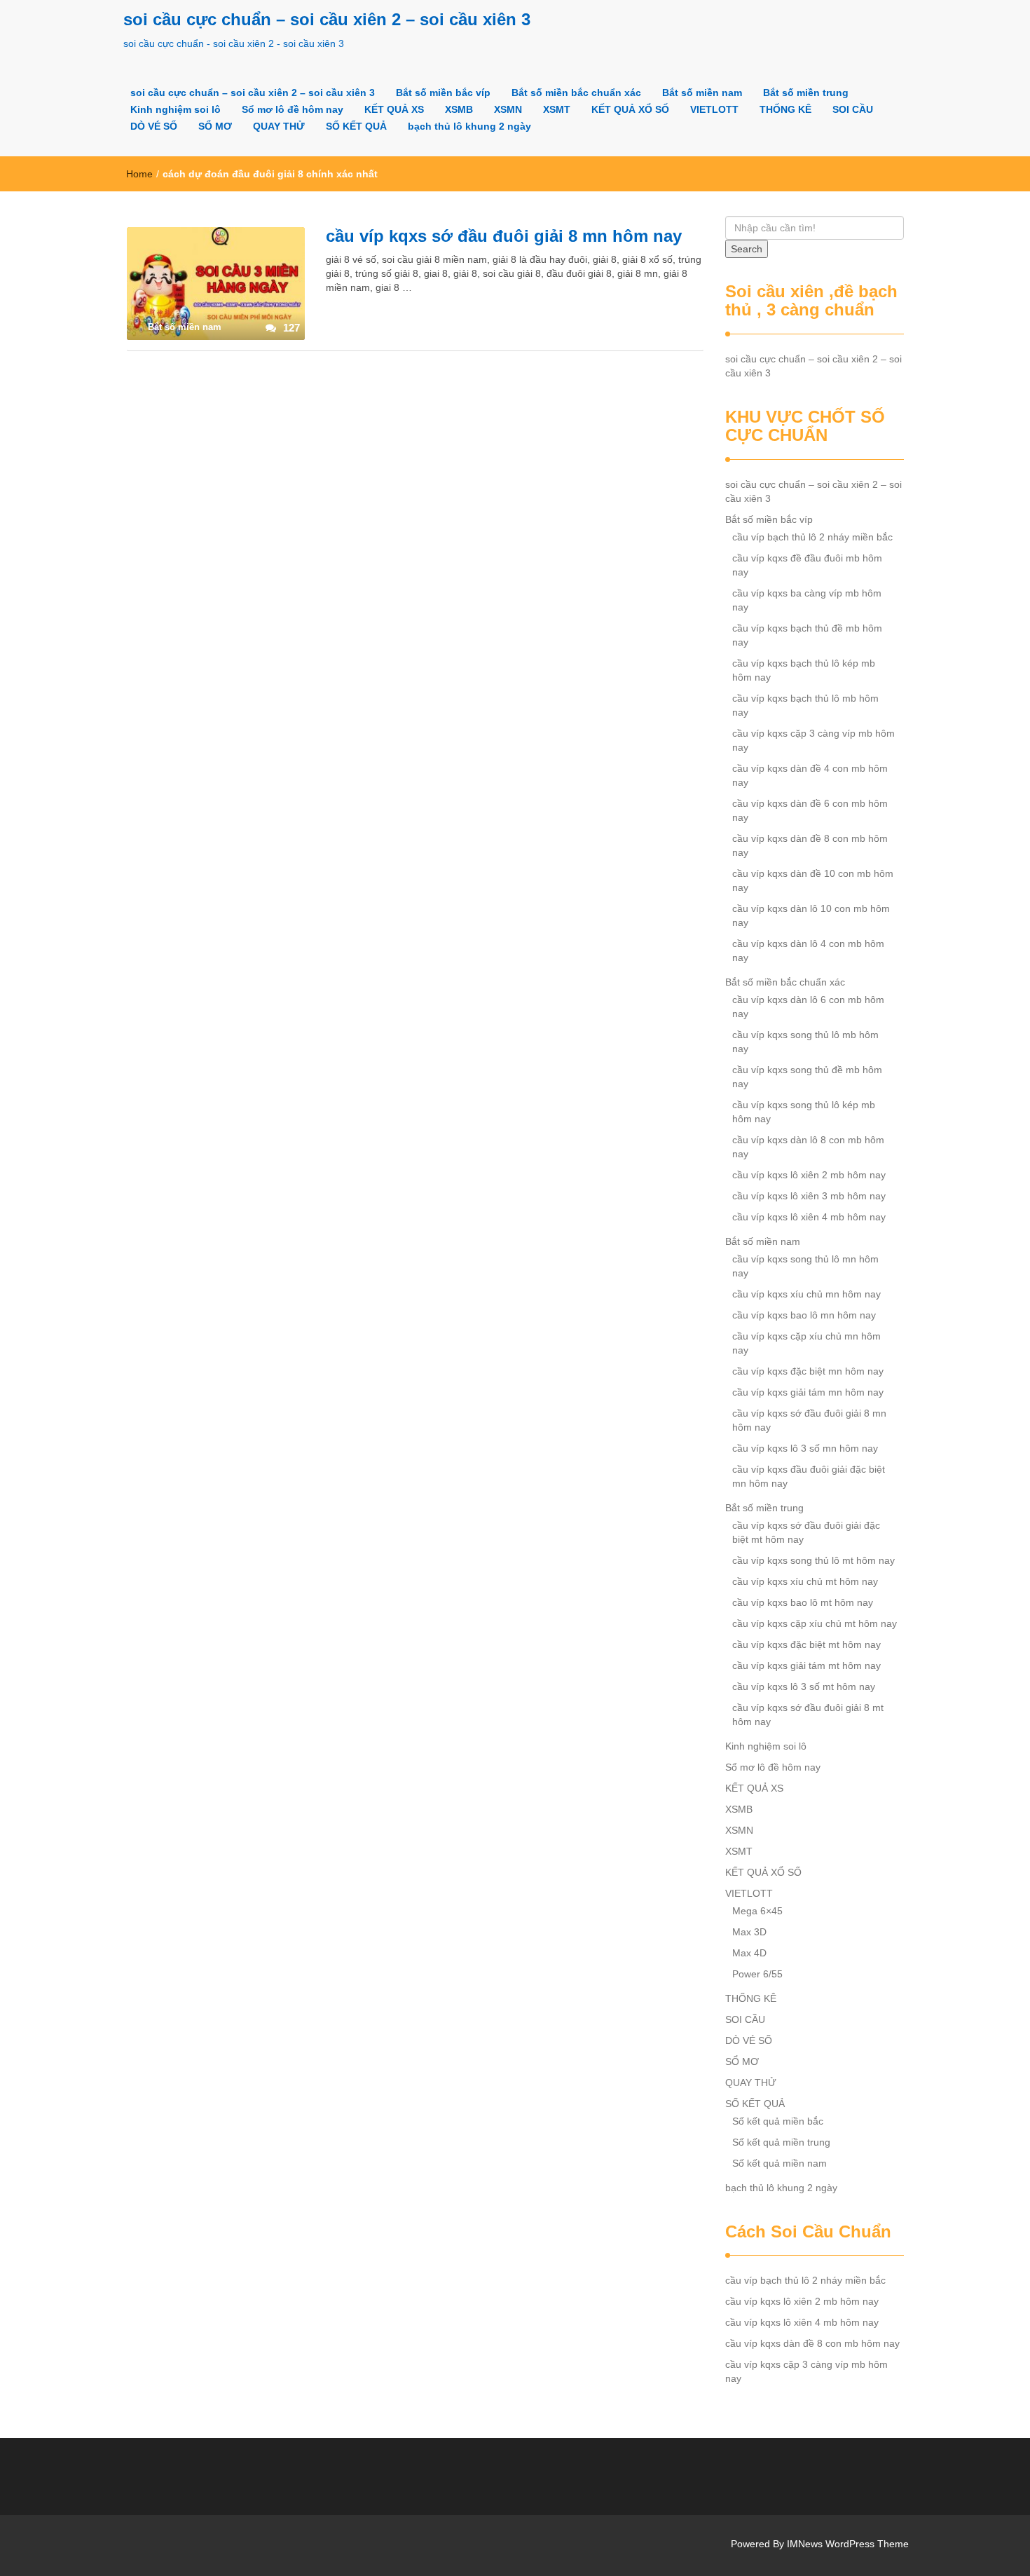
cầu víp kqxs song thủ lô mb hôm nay (805, 1042)
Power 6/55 (757, 1974)
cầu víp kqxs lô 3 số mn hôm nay (805, 1448)
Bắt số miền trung (806, 93)
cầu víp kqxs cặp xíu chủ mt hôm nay (815, 1623)
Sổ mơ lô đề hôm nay (293, 109)
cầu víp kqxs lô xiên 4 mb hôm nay (809, 1217)
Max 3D (749, 1932)
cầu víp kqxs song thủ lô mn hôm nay (805, 1266)
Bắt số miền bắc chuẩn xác (576, 93)
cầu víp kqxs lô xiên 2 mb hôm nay (809, 1175)
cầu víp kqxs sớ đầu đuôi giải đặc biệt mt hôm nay (806, 1532)
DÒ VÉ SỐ (154, 126)
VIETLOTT (714, 109)
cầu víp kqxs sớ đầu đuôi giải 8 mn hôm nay (504, 236)
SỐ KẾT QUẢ (356, 126)
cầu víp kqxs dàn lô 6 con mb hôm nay (808, 1007)
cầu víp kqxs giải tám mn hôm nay (808, 1392)
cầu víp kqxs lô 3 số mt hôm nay (804, 1686)
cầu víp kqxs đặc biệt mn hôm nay (808, 1371)
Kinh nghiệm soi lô (176, 109)
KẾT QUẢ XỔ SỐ (630, 109)
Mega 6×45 (757, 1911)
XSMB (459, 109)
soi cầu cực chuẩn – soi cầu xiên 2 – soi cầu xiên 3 (327, 19)
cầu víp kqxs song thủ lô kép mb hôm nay (804, 1112)
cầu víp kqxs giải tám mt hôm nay (806, 1665)
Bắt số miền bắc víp (443, 93)
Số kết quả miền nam (780, 2163)
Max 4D (749, 1953)
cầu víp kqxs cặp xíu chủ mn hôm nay (806, 1343)
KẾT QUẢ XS (394, 109)
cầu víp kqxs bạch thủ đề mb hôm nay (807, 635)
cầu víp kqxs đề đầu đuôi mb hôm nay (807, 565)
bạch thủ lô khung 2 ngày (469, 126)
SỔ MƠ (215, 126)
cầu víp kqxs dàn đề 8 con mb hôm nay (810, 845)
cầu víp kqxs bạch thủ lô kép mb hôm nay (804, 670)
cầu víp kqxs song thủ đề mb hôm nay (807, 1077)
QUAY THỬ (279, 126)
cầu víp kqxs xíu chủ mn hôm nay (806, 1294)
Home (139, 174)
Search (747, 249)
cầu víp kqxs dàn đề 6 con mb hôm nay (810, 810)
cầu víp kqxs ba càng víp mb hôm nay (807, 600)
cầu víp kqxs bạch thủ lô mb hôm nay (805, 705)
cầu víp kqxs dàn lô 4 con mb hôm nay (808, 950)
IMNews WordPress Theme (848, 2544)
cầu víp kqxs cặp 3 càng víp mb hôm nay (813, 740)
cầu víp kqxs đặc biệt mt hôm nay (806, 1644)
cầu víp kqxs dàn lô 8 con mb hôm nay (808, 1147)
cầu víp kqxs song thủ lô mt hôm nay (813, 1560)
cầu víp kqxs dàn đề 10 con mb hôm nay (813, 880)
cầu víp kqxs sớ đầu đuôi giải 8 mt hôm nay (808, 1715)
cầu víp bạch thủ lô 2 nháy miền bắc (812, 537)
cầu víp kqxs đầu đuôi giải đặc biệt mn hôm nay (809, 1476)
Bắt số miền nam (702, 93)
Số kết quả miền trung (781, 2142)
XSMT (557, 109)
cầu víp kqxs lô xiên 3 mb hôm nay (809, 1196)
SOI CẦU (853, 109)
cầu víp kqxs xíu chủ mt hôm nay (805, 1581)
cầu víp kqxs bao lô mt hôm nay (803, 1602)
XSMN (508, 109)
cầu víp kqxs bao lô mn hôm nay (804, 1315)
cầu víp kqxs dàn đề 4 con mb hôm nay (810, 775)
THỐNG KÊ (785, 109)
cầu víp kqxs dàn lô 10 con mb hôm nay (811, 915)
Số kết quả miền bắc (778, 2121)
